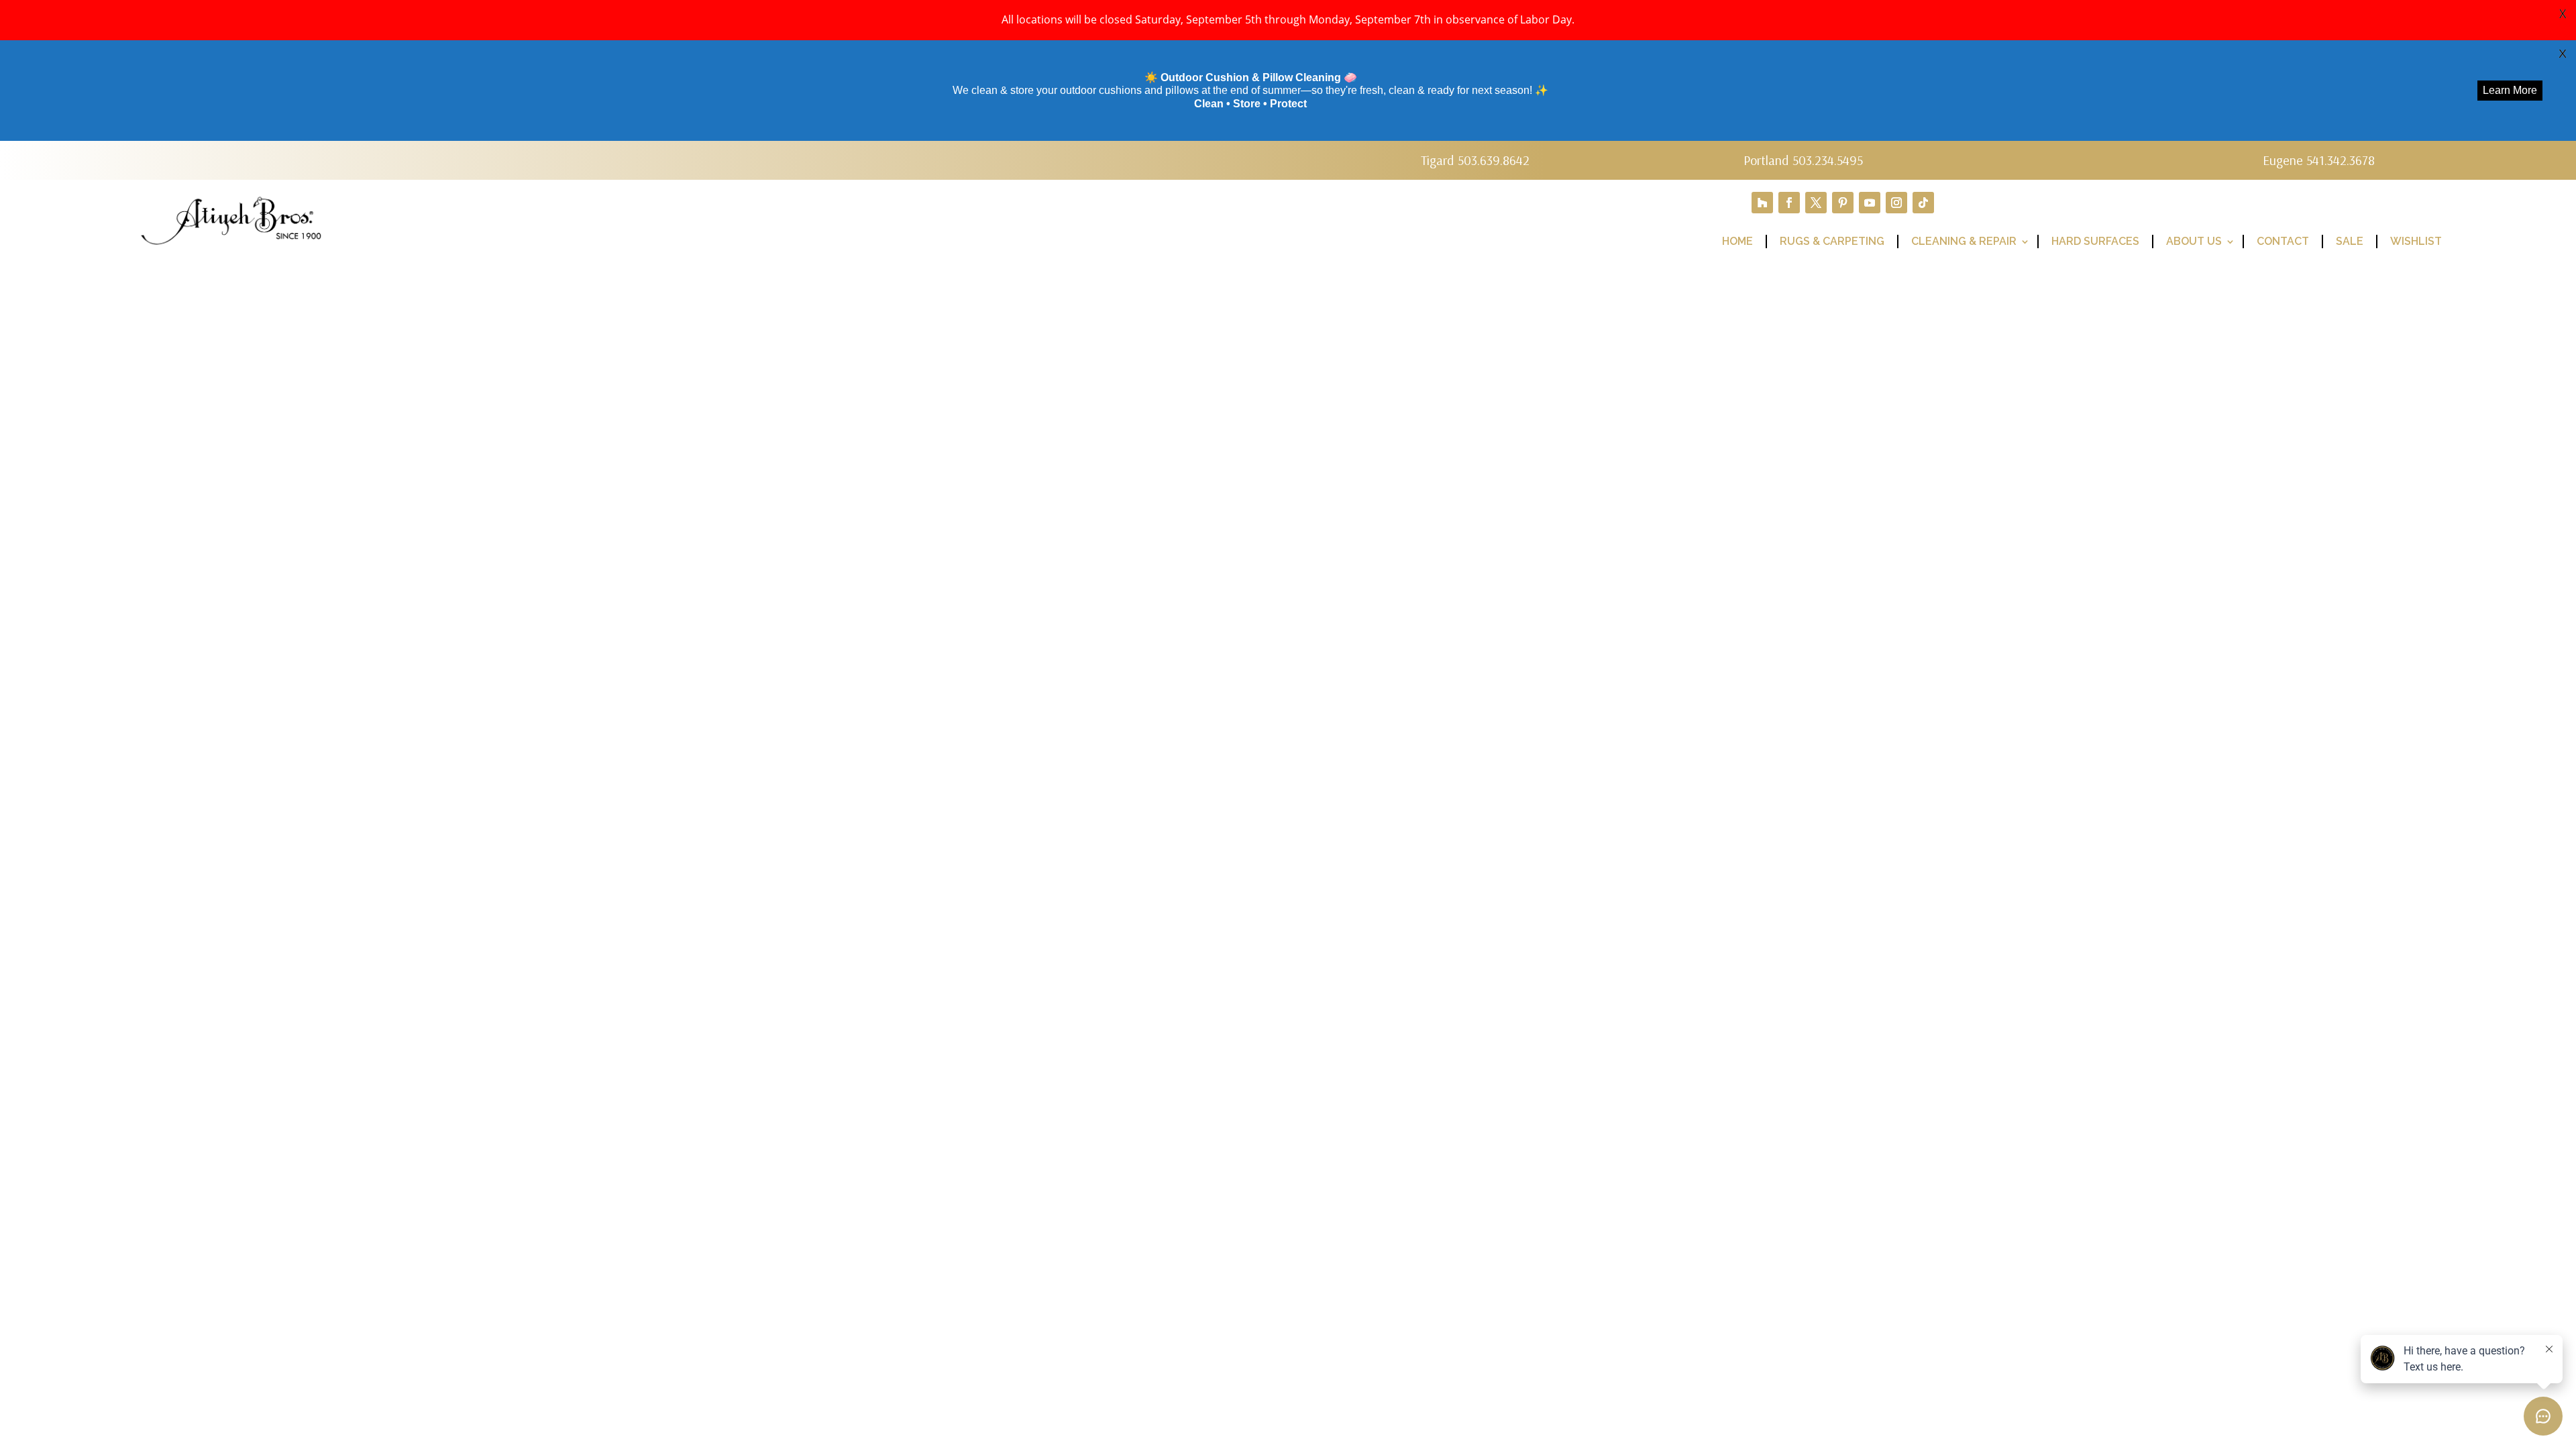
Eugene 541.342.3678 (2319, 160)
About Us (2194, 241)
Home (1737, 241)
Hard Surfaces (2095, 241)
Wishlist (2416, 241)
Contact (2283, 241)
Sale (2350, 241)
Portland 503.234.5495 (1803, 160)
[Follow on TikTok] (1923, 203)
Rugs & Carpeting (1832, 241)
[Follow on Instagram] (1896, 203)
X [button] (2563, 13)
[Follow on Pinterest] (1843, 203)
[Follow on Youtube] (1870, 203)
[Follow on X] (1816, 203)
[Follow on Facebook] (1789, 203)
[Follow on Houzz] (1762, 203)
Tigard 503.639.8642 (1475, 160)
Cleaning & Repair (1964, 241)
